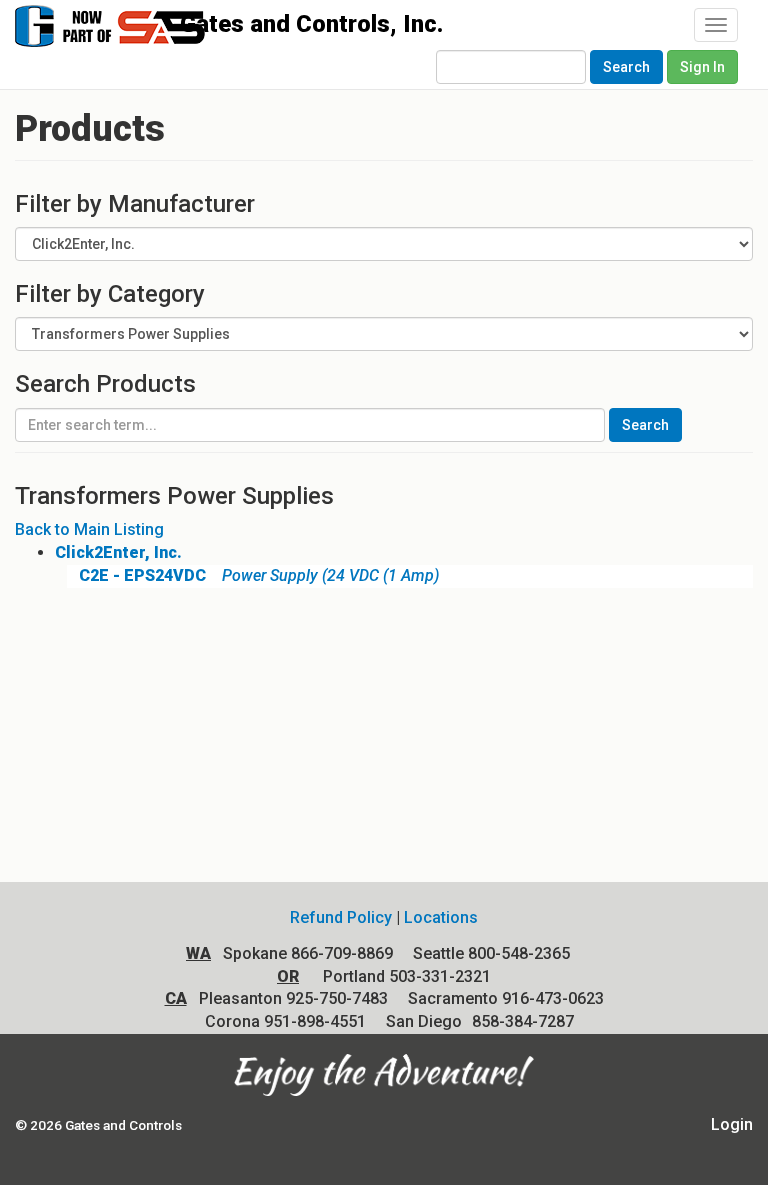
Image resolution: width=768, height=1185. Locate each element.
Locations (441, 917)
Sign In (702, 67)
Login (732, 1124)
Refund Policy (341, 917)
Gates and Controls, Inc (142, 35)
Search (626, 67)
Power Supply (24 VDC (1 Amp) (259, 575)
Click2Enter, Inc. (118, 552)
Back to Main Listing (89, 529)
